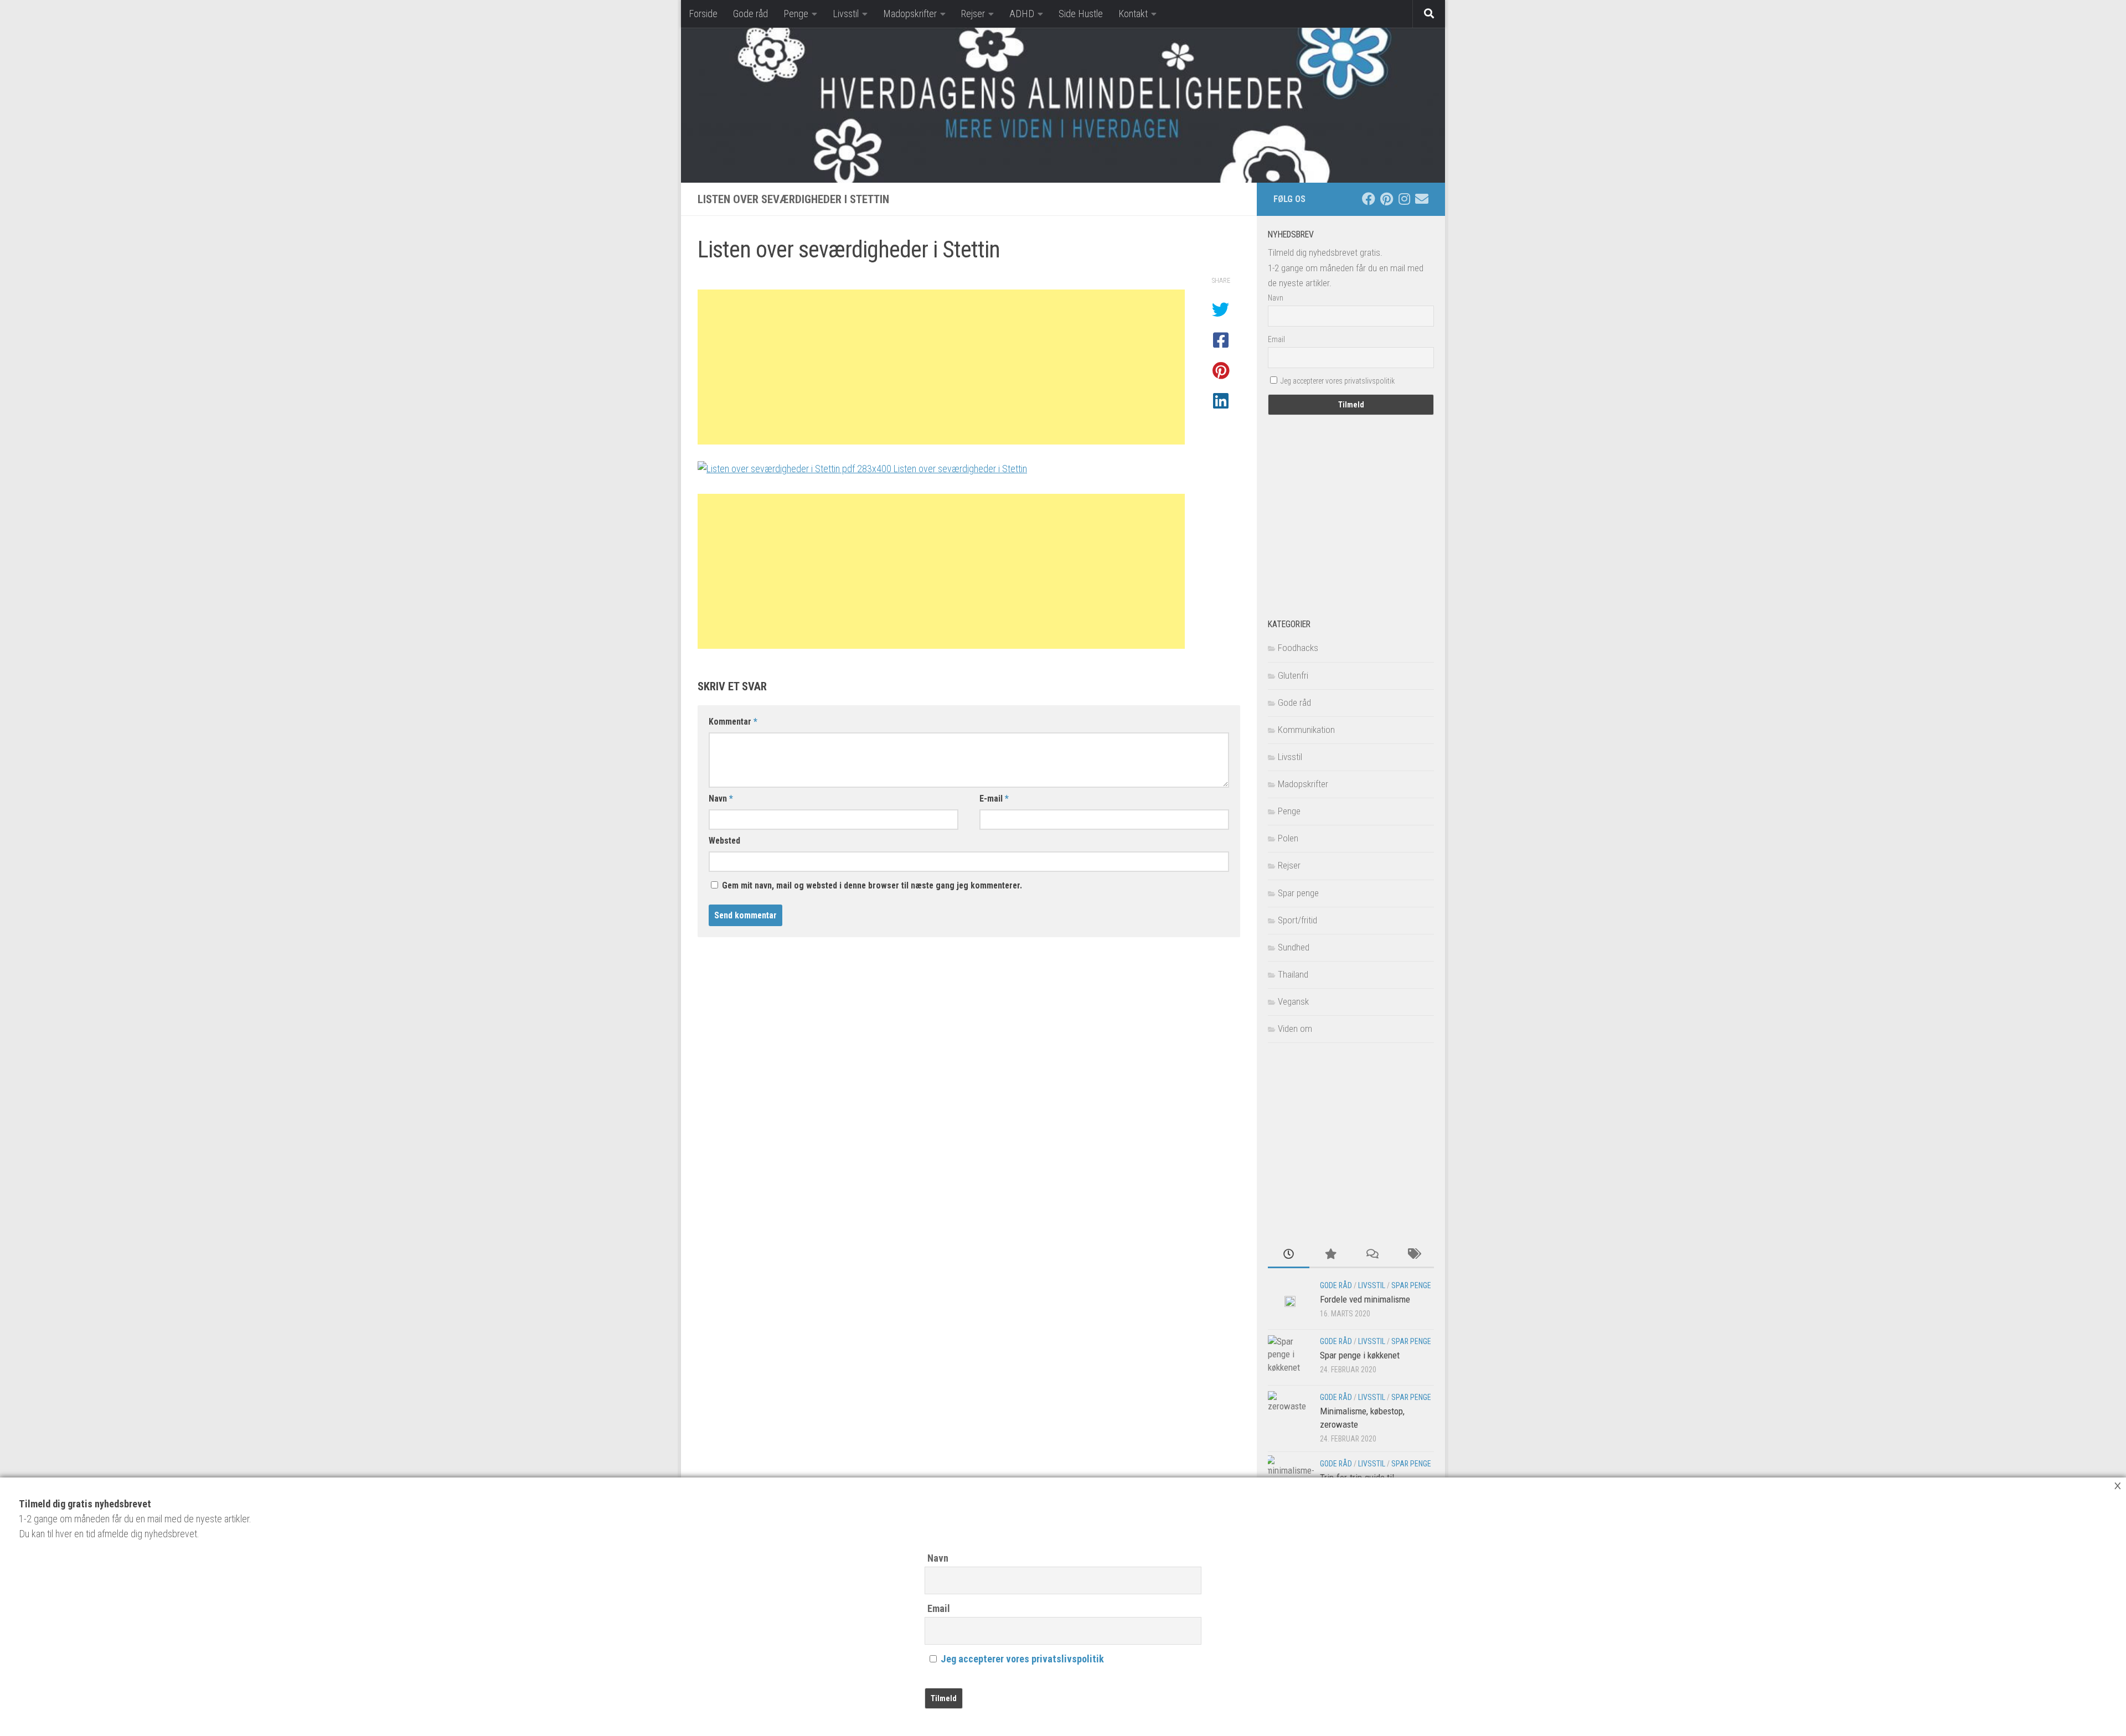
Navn (938, 1558)
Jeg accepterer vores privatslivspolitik (1022, 1659)
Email (939, 1608)
